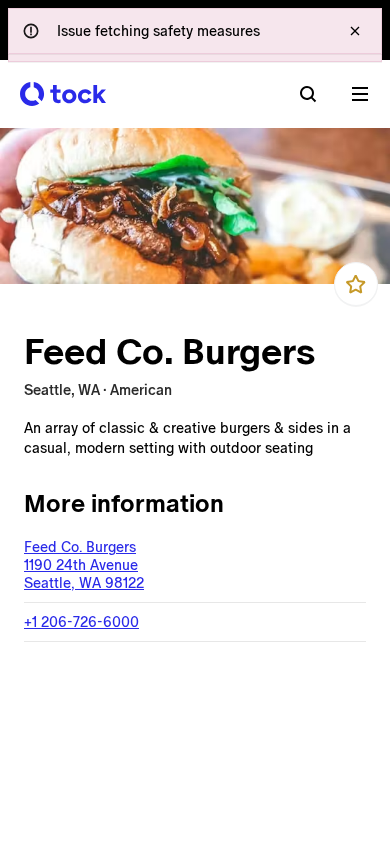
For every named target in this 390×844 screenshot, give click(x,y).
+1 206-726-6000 (81, 622)
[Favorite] (356, 284)
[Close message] (355, 31)
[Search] (308, 94)
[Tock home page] (63, 94)
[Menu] (360, 94)
